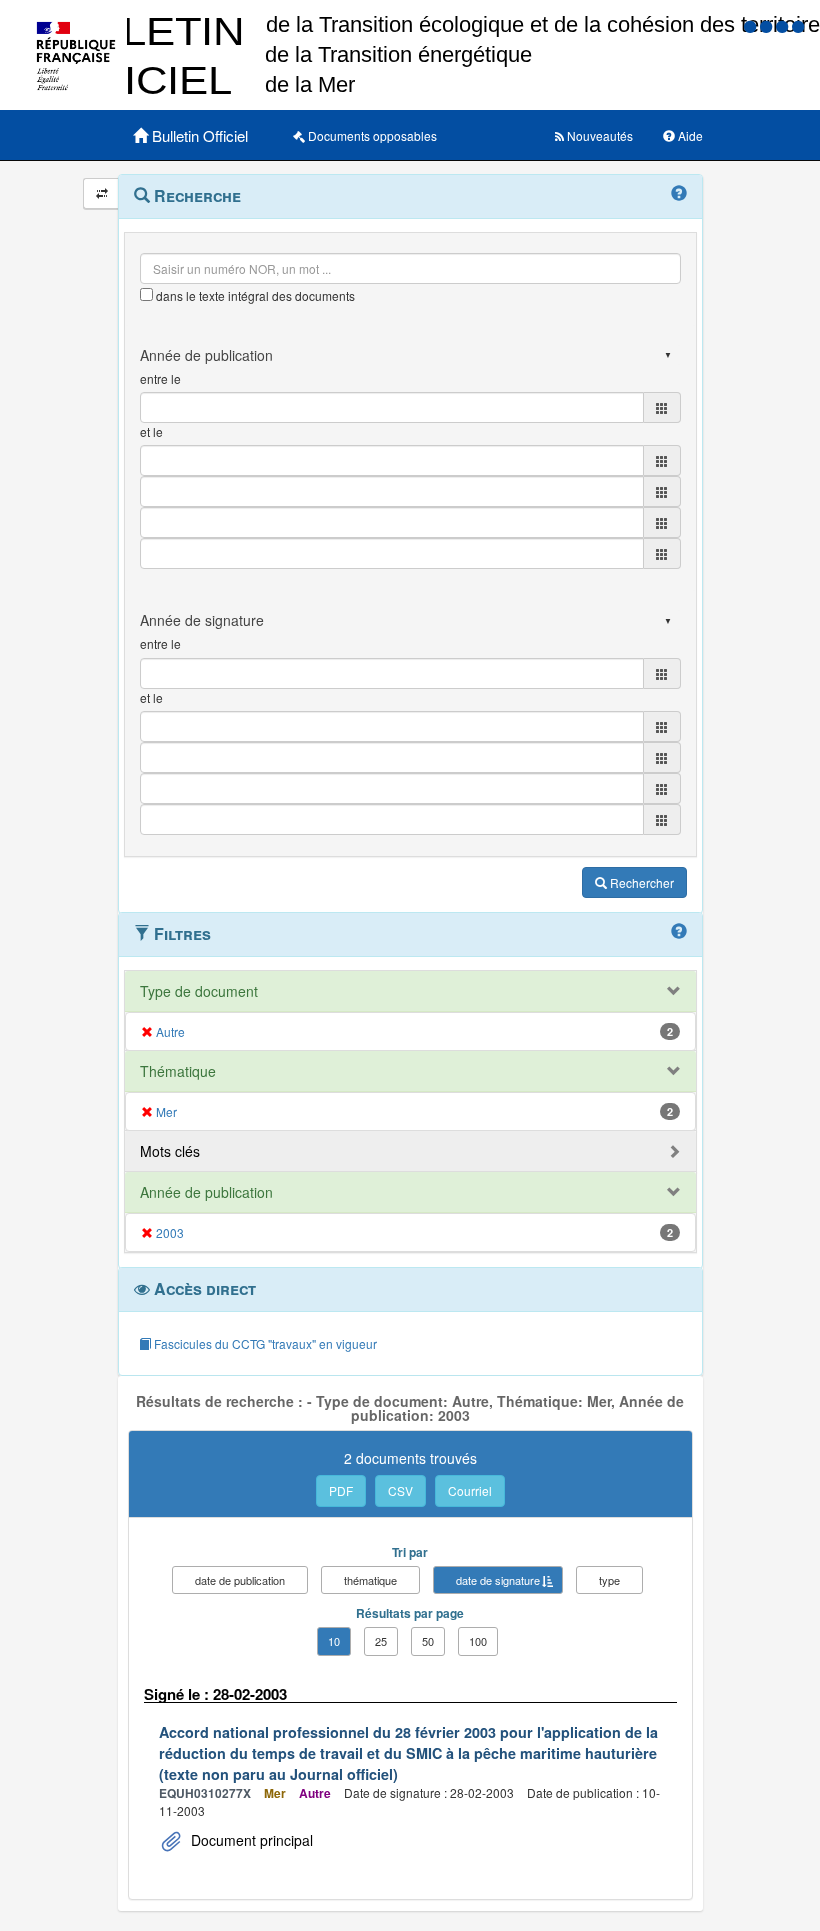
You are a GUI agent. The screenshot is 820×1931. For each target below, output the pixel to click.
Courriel (470, 1490)
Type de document (199, 991)
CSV (400, 1490)
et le (151, 431)
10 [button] (334, 1641)
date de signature (498, 1580)
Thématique (178, 1071)
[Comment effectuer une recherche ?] (679, 194)
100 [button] (478, 1641)
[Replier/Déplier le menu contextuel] (101, 193)
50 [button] (428, 1641)
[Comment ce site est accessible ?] (752, 25)
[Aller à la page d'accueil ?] (798, 25)
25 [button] (381, 1641)
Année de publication (206, 1192)
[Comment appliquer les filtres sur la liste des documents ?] (679, 932)
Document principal (250, 1840)
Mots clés (170, 1151)
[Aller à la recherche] (784, 25)
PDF (341, 1490)
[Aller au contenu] (768, 25)
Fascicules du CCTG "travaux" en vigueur (264, 1343)
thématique (370, 1580)
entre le (160, 378)
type (609, 1580)
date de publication (240, 1580)
